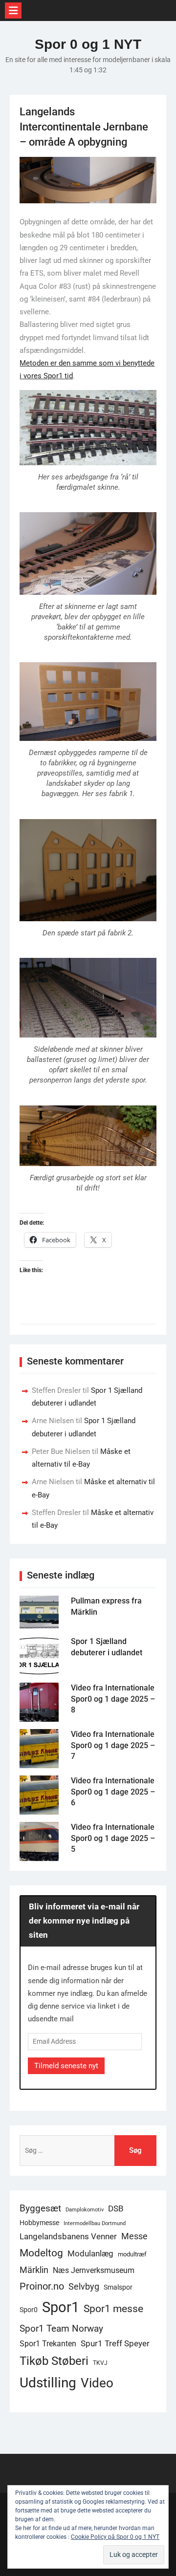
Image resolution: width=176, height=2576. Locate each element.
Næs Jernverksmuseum (94, 2270)
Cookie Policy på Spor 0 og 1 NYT (115, 2537)
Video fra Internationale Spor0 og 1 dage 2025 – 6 (113, 1792)
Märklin (34, 2270)
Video (97, 2383)
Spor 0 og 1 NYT (88, 44)
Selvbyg (84, 2287)
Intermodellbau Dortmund (95, 2223)
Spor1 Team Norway (61, 2328)
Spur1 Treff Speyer (115, 2343)
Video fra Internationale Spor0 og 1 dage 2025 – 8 (113, 1699)
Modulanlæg (90, 2253)
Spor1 (61, 2307)
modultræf (132, 2254)
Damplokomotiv (85, 2210)
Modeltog (41, 2253)
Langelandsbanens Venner (68, 2236)
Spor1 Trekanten (48, 2344)
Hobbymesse (39, 2223)
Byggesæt (40, 2208)
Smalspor (118, 2287)
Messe (134, 2236)
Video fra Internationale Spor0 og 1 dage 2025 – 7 (113, 1745)
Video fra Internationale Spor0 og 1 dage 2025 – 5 (113, 1838)
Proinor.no (42, 2286)
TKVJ (100, 2363)
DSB (116, 2208)
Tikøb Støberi (54, 2361)
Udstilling (48, 2383)
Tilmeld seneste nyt (66, 2066)
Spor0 (29, 2310)
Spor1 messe (113, 2308)
